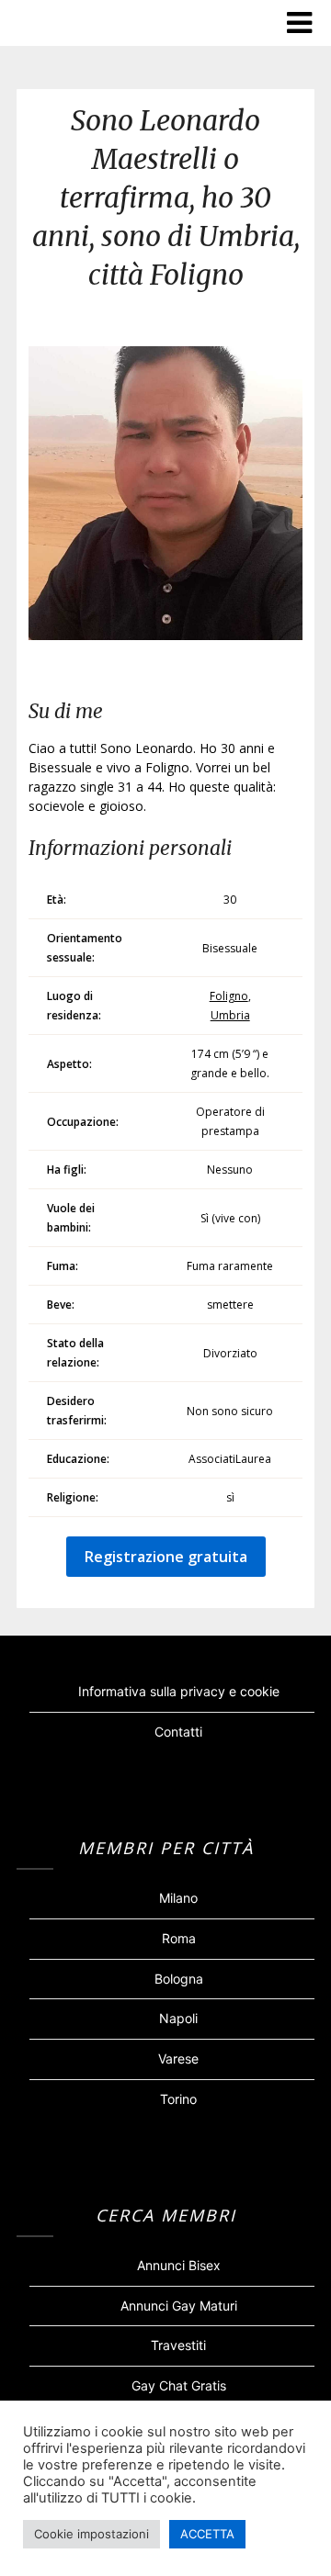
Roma (179, 1938)
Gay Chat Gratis (179, 2385)
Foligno (229, 996)
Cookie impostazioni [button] (91, 2534)
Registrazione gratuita (166, 1557)
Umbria (230, 1015)
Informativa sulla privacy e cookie (179, 1691)
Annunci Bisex (179, 2265)
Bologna (179, 1979)
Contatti (178, 1732)
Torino (178, 2099)
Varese (178, 2059)
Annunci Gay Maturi (179, 2306)
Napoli (178, 2018)
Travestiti (178, 2345)
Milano (178, 1898)
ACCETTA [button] (207, 2534)
